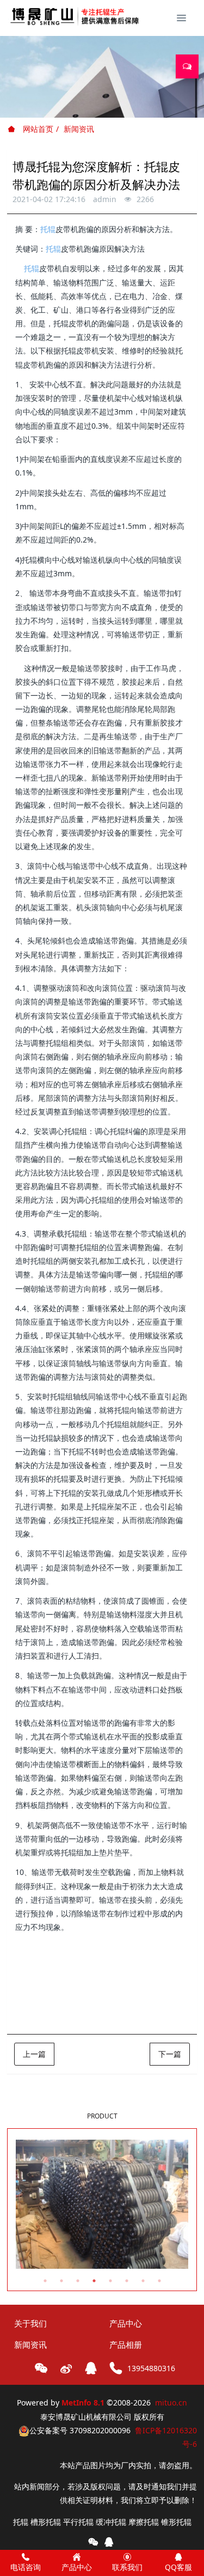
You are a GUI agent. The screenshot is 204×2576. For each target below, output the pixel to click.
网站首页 (37, 129)
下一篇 (170, 2054)
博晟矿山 (84, 2014)
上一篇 (34, 2054)
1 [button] (45, 2281)
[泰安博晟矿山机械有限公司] (76, 16)
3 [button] (78, 2281)
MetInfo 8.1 (83, 2403)
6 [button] (127, 2281)
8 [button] (159, 2281)
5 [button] (110, 2281)
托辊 (48, 229)
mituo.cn (171, 2403)
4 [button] (94, 2281)
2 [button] (61, 2281)
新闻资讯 (79, 129)
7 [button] (143, 2281)
